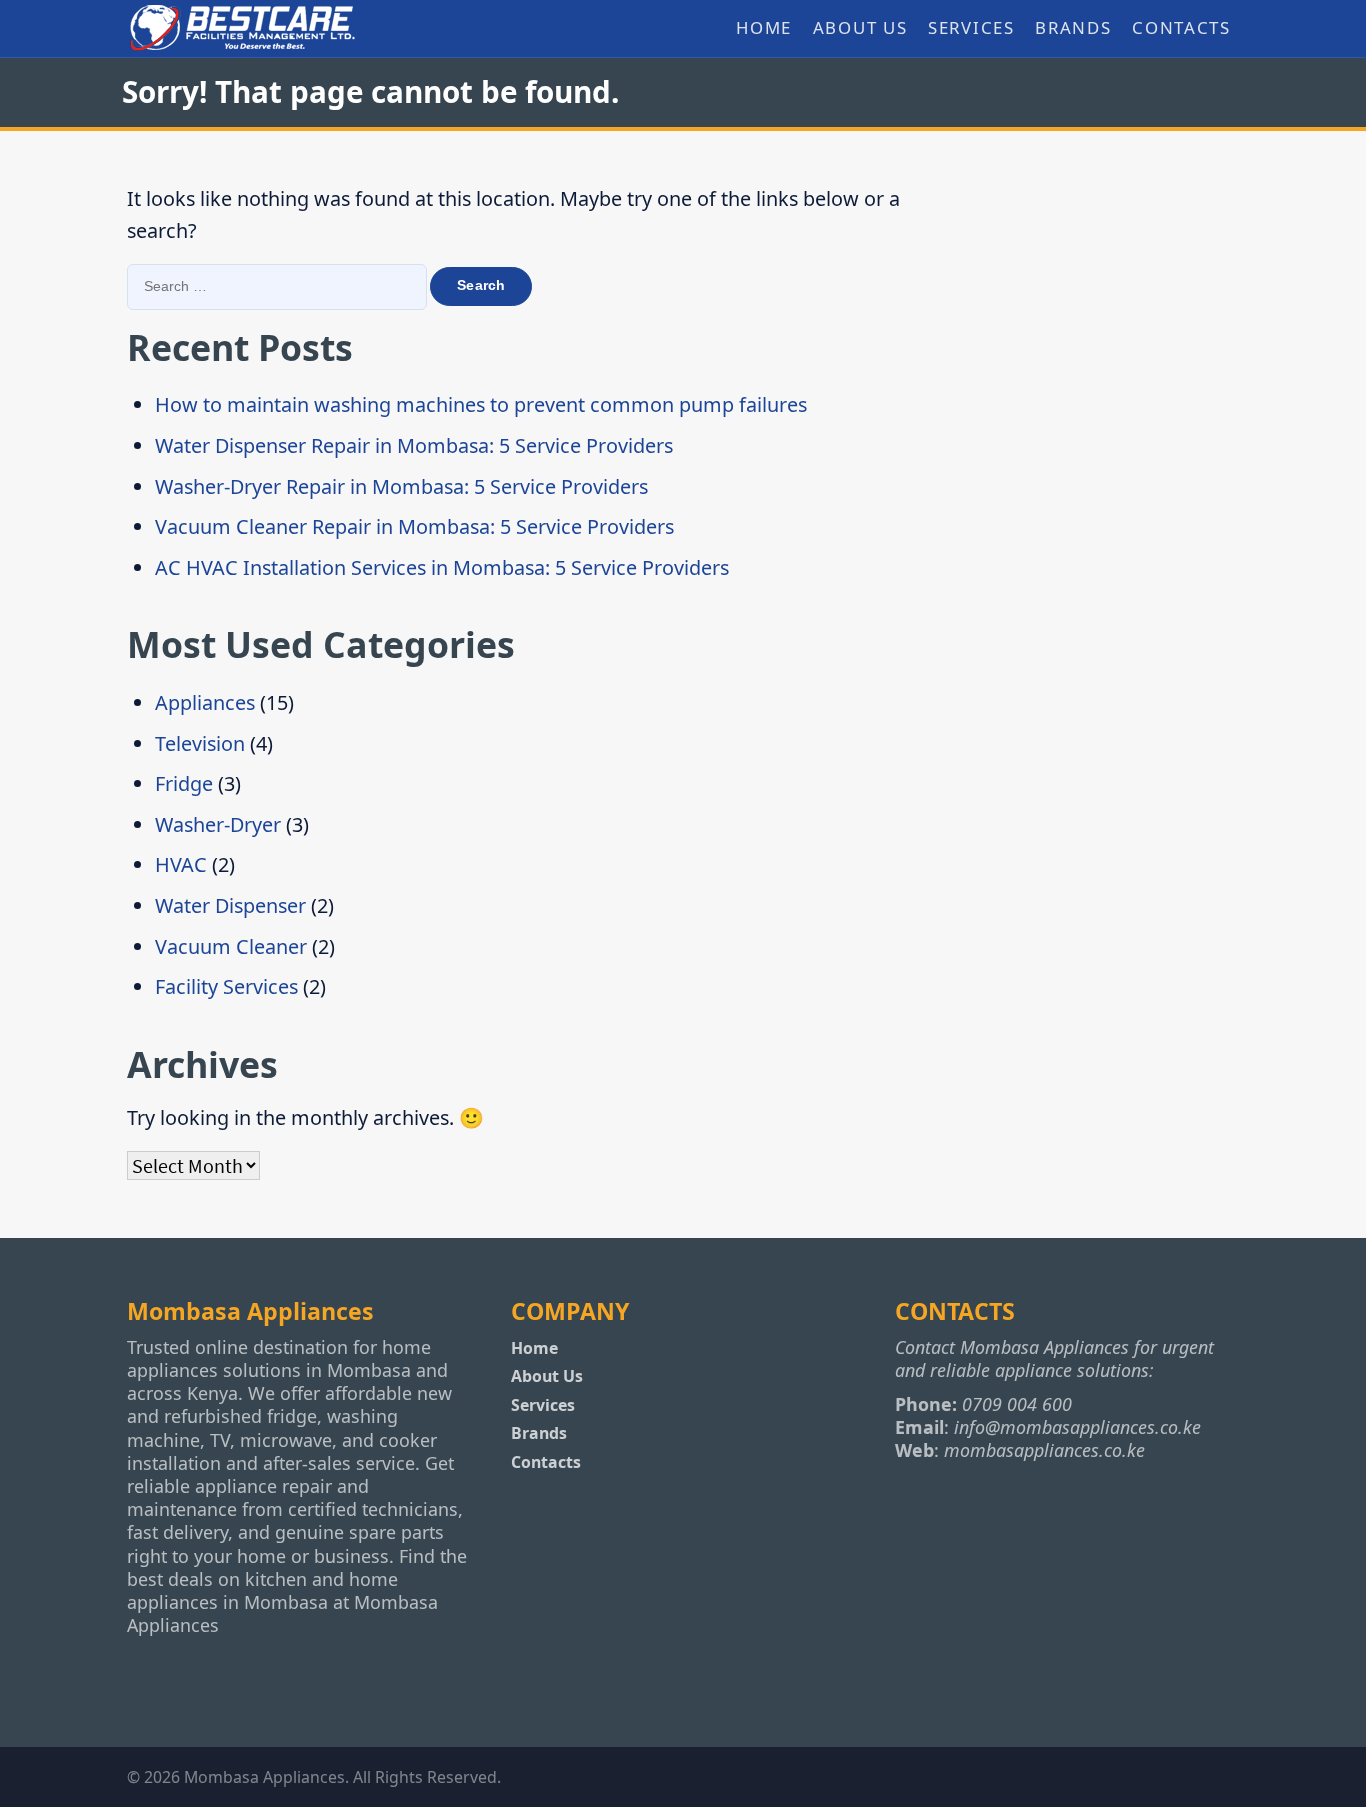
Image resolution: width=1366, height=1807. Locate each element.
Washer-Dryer (218, 824)
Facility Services (226, 986)
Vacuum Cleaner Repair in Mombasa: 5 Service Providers (414, 526)
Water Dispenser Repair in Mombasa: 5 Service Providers (414, 445)
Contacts (1181, 27)
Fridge (184, 783)
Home (764, 27)
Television (200, 743)
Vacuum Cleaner (231, 946)
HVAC (181, 864)
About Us (860, 27)
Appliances (205, 702)
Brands (1073, 27)
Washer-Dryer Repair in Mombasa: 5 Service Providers (401, 486)
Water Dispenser (230, 905)
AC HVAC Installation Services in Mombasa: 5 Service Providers (442, 567)
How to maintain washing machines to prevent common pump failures (481, 404)
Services (971, 27)
